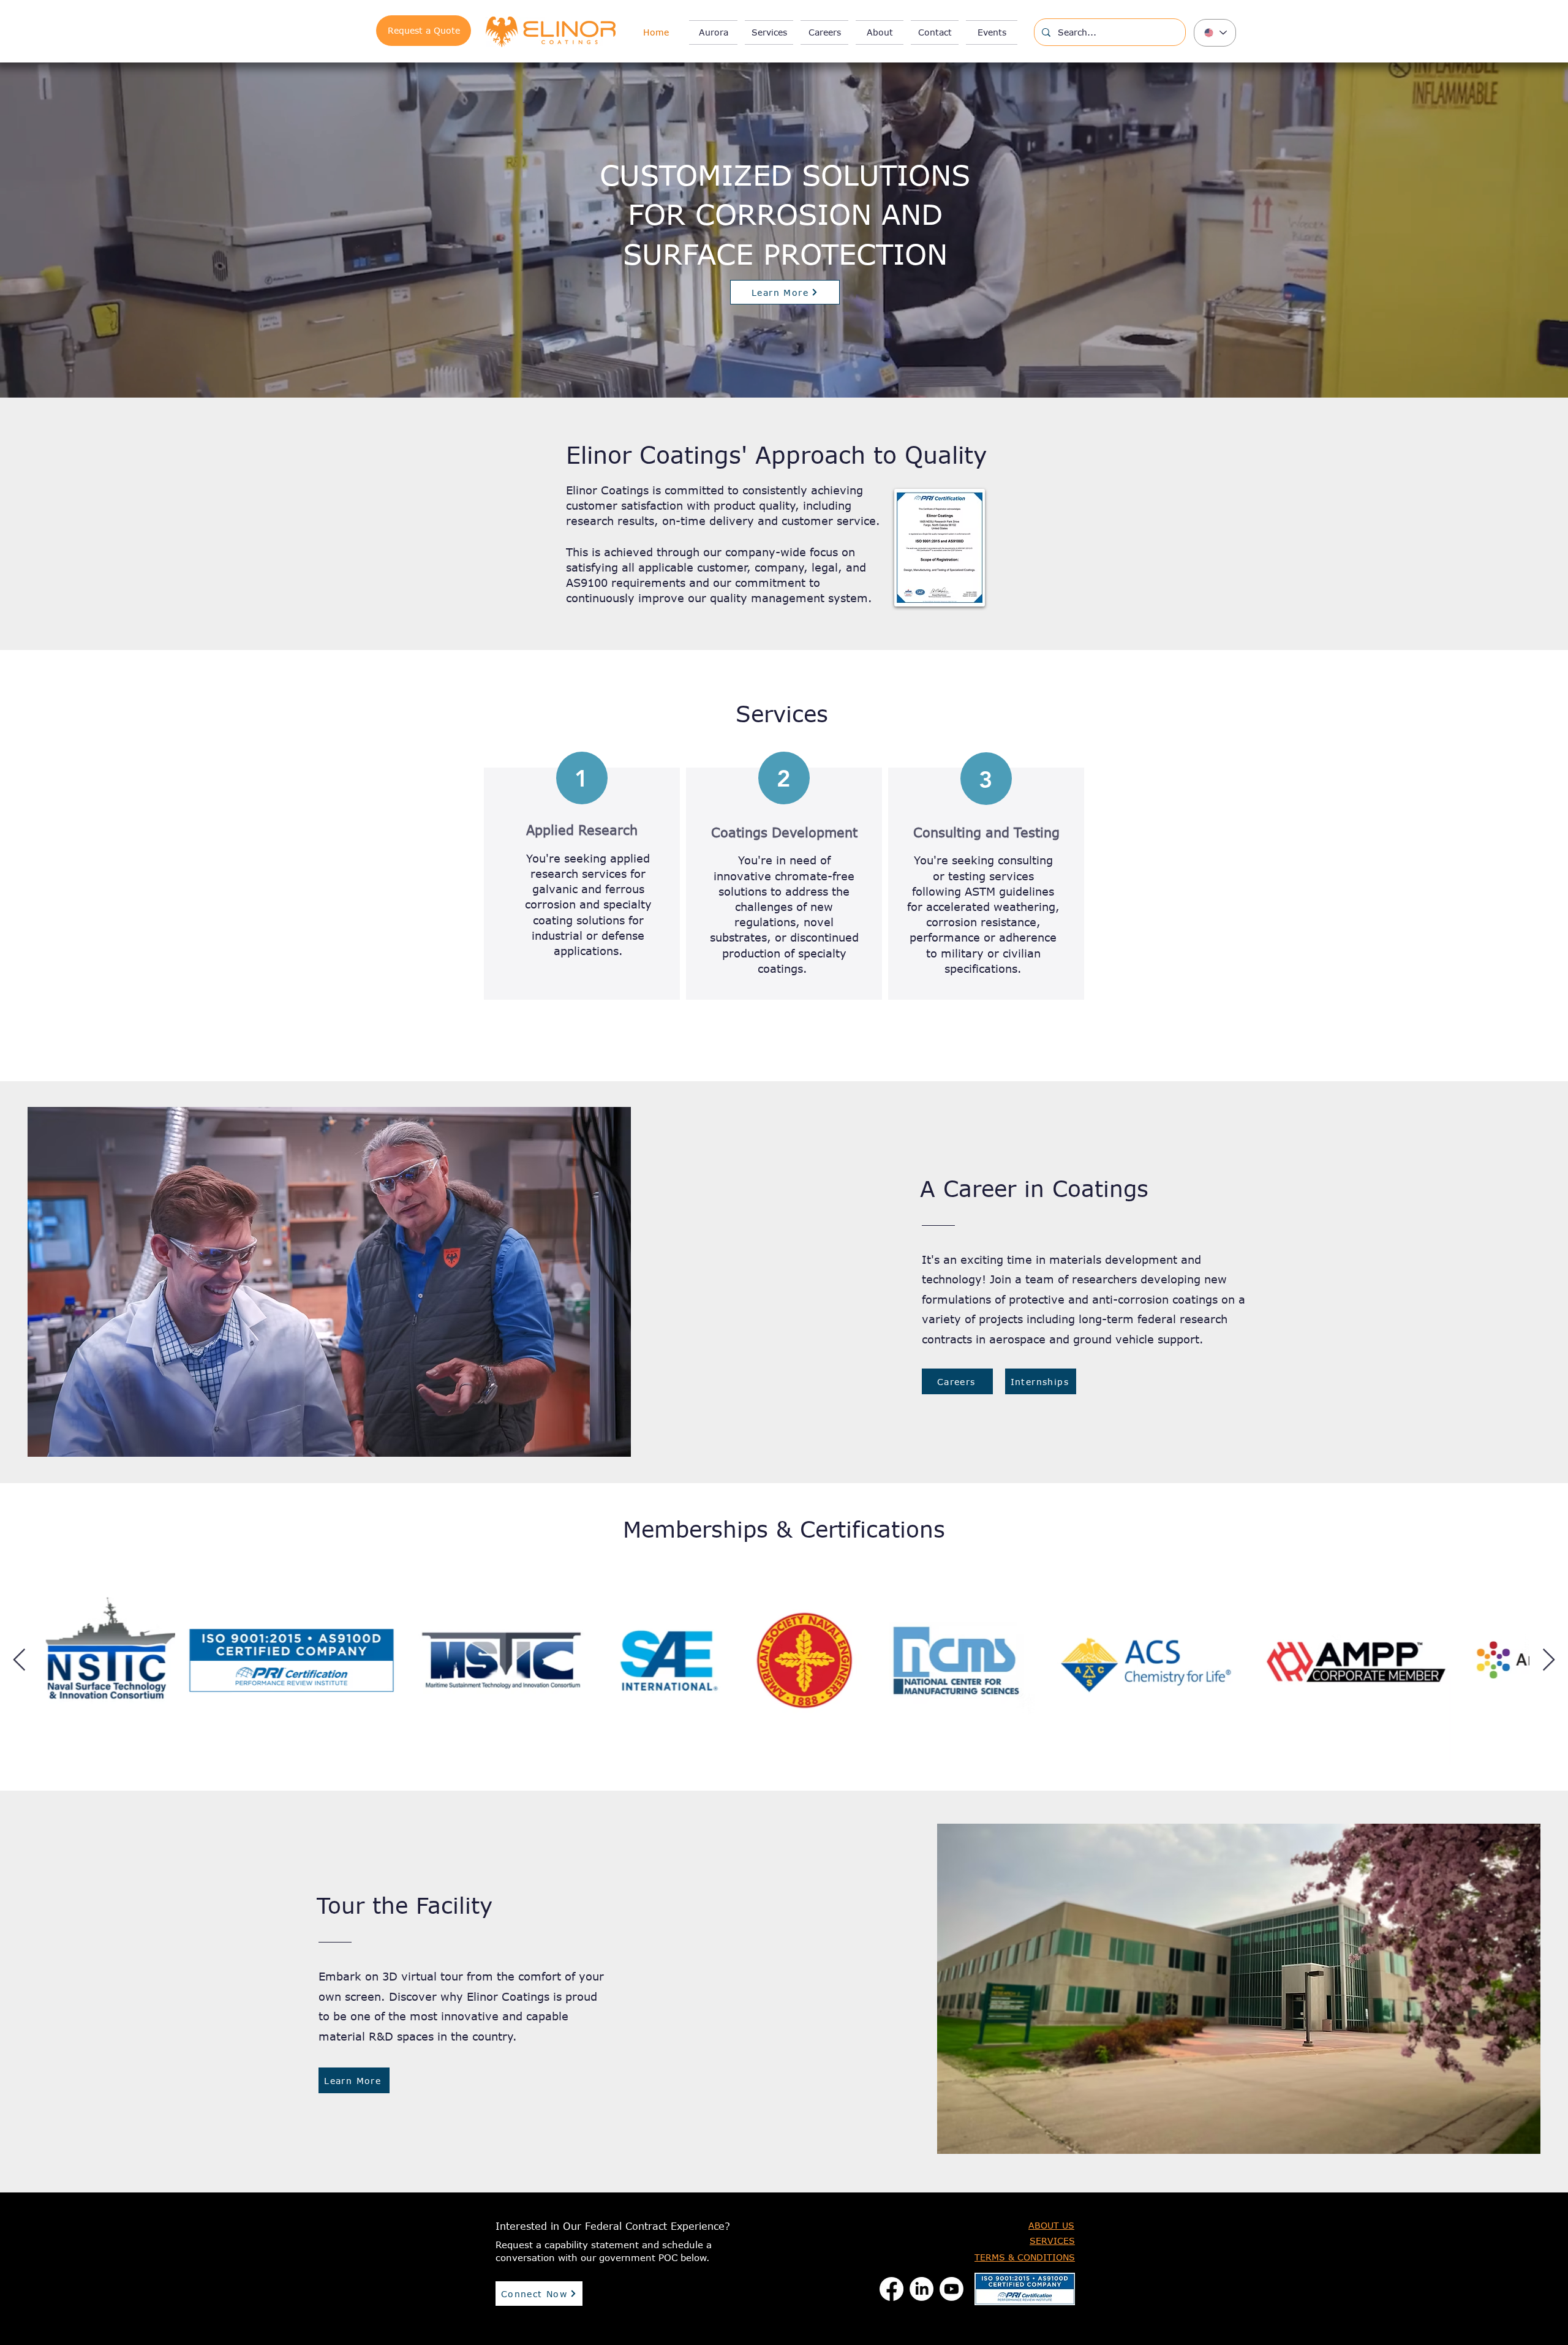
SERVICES (1052, 2241)
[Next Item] (1549, 1660)
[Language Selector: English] (1215, 33)
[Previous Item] (19, 1660)
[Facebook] (891, 2289)
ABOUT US (1051, 2225)
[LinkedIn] (922, 2289)
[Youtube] (952, 2289)
